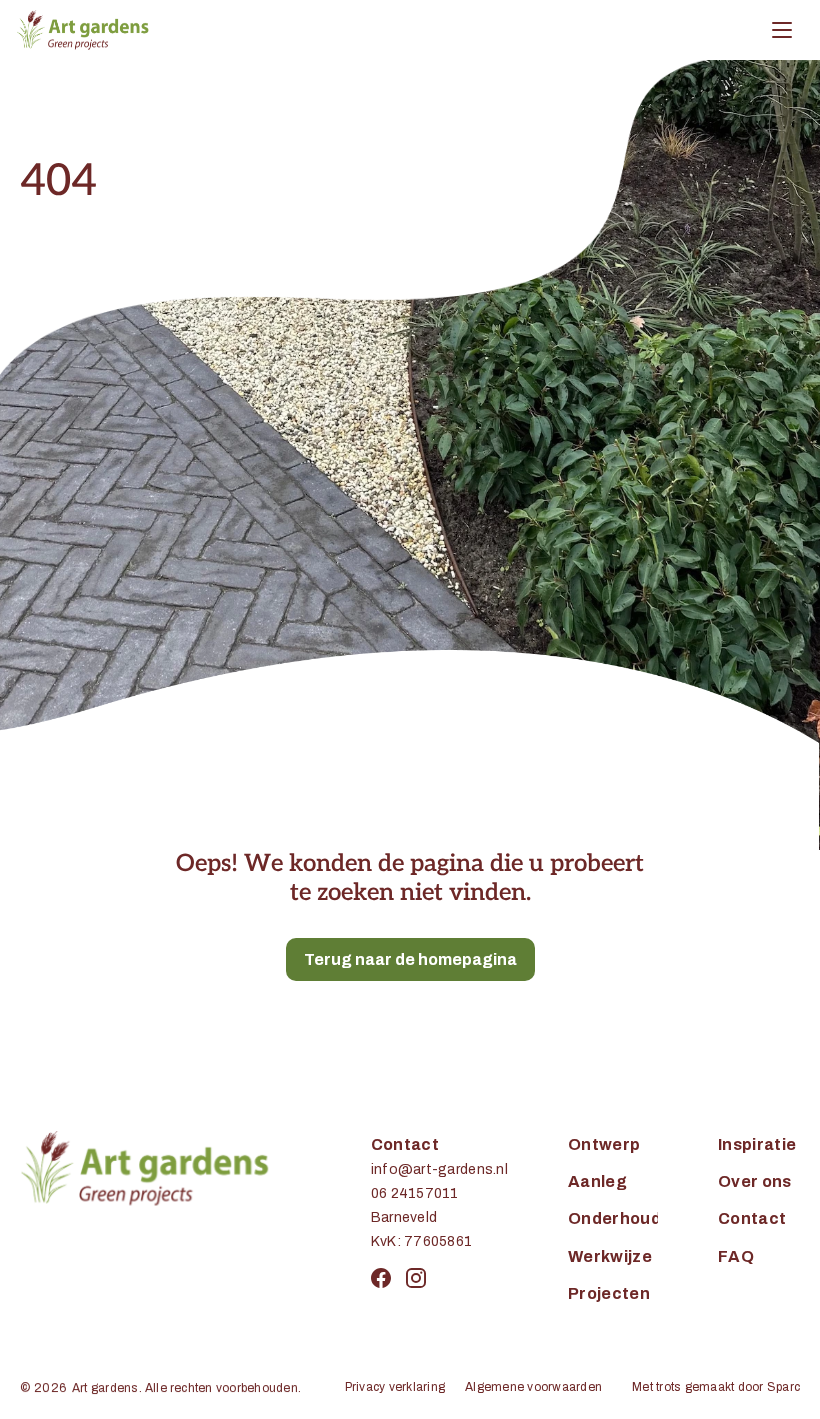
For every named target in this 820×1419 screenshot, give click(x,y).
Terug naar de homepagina (410, 959)
